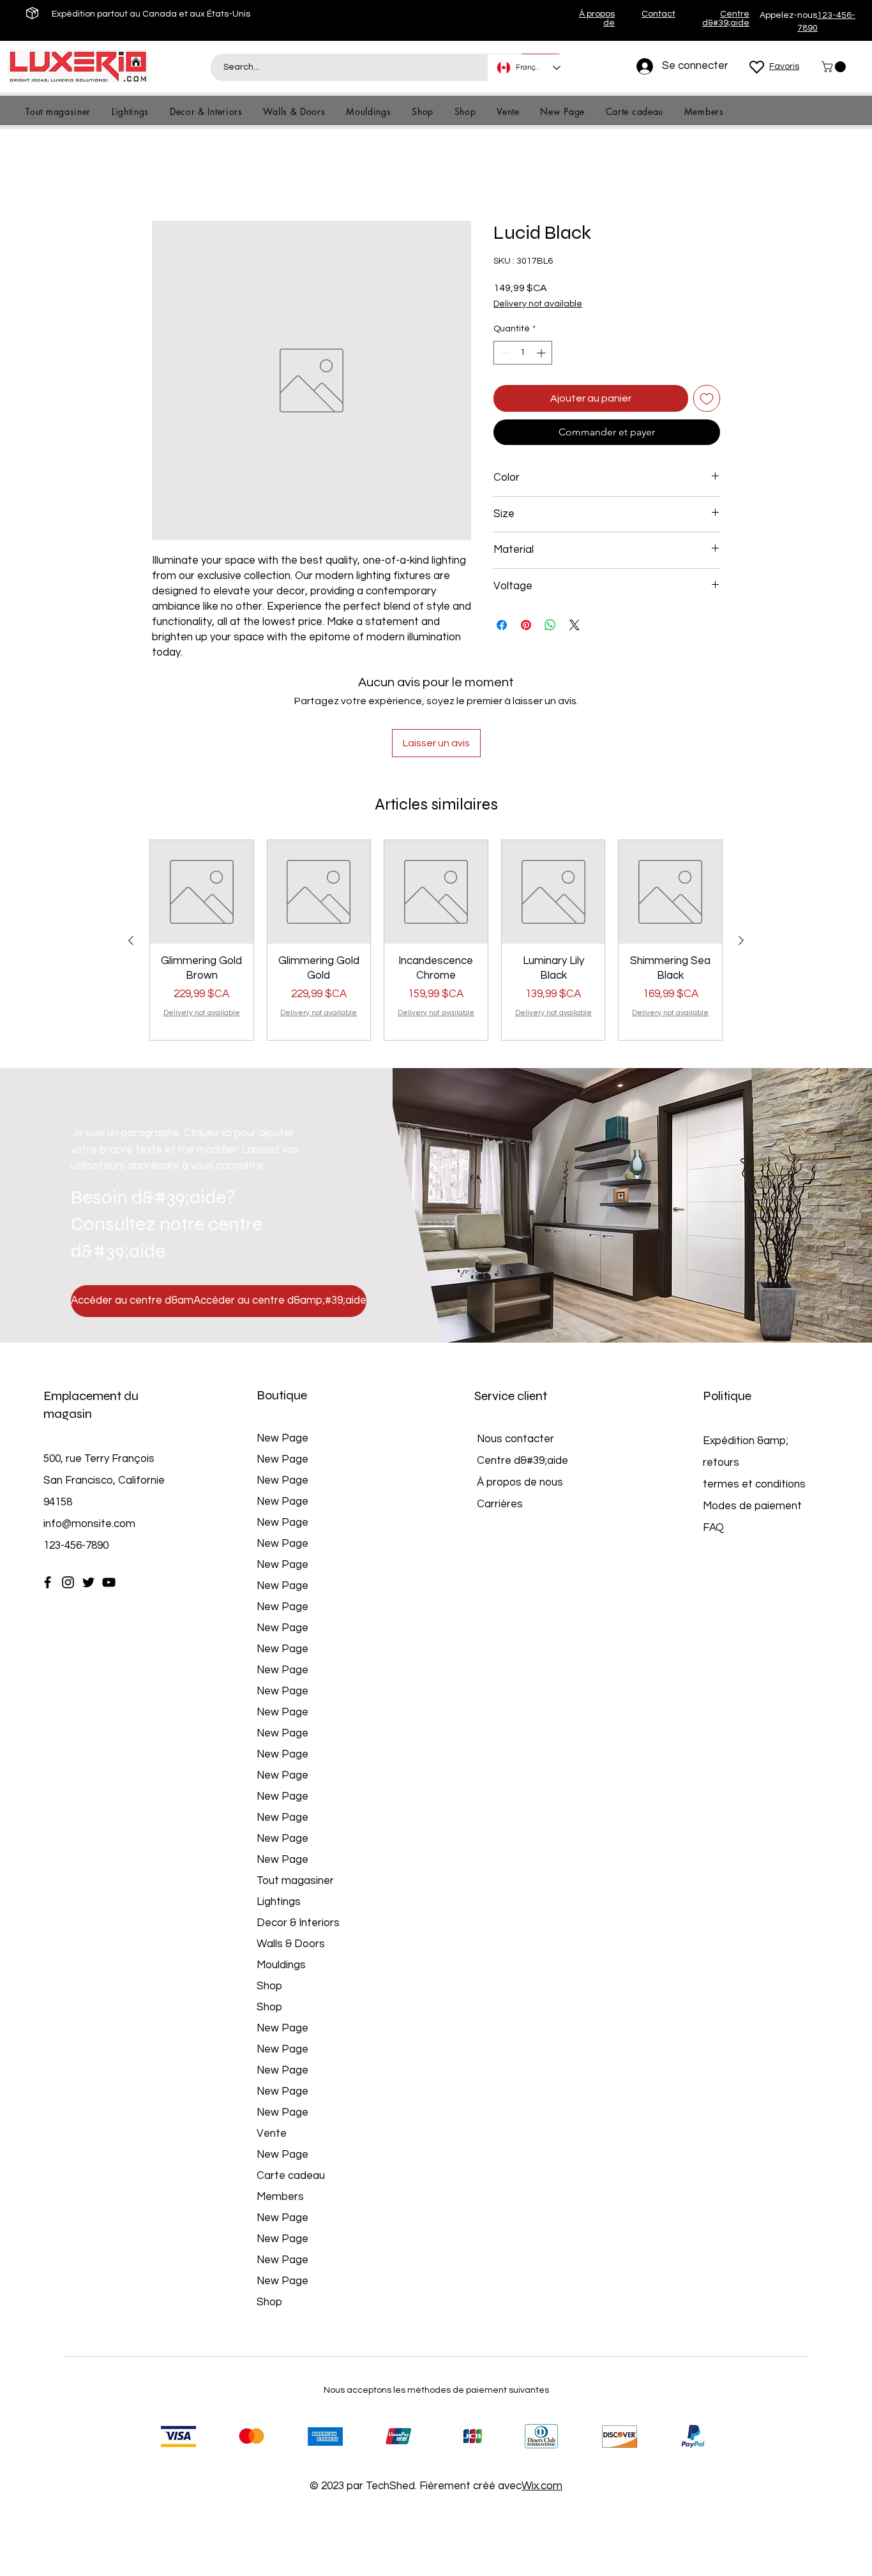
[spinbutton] (523, 353)
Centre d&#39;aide (522, 1376)
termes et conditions (754, 1400)
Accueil (169, 175)
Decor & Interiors (298, 1839)
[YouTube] (109, 1498)
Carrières (500, 1420)
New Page (282, 1354)
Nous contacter (515, 1355)
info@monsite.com (89, 1440)
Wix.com (542, 2402)
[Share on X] (575, 626)
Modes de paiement (754, 1422)
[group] (436, 856)
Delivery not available (538, 305)
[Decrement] (503, 353)
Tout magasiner (295, 1796)
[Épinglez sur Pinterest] (526, 626)
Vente (272, 2049)
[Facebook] (48, 1498)
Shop (269, 1902)
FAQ (713, 1443)
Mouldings (281, 1881)
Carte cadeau (291, 2091)
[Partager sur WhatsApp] (550, 626)
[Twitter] (88, 1498)
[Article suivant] (741, 856)
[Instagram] (68, 1498)
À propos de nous (520, 1398)
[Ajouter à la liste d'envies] (707, 399)
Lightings (279, 1818)
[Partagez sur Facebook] (502, 626)
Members (280, 2113)
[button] (835, 67)
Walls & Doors (291, 1860)
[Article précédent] (131, 856)
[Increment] (542, 353)
